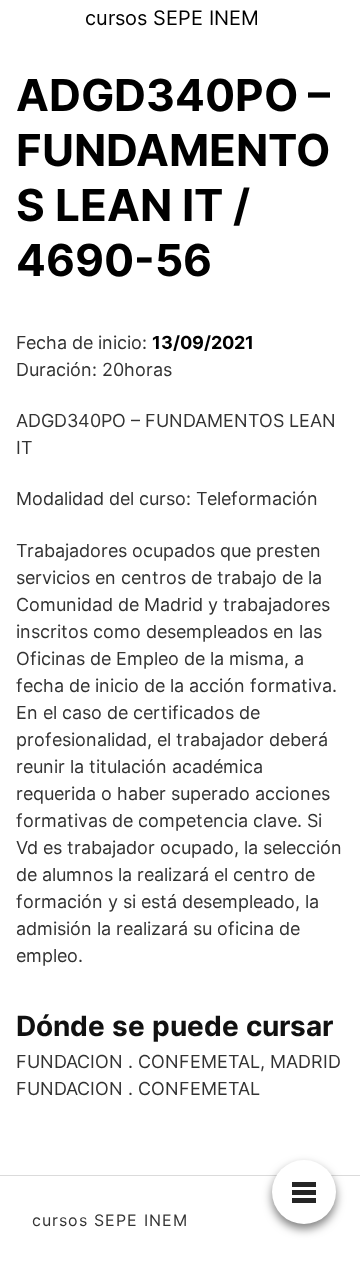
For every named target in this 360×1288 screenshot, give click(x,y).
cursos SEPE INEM (172, 18)
